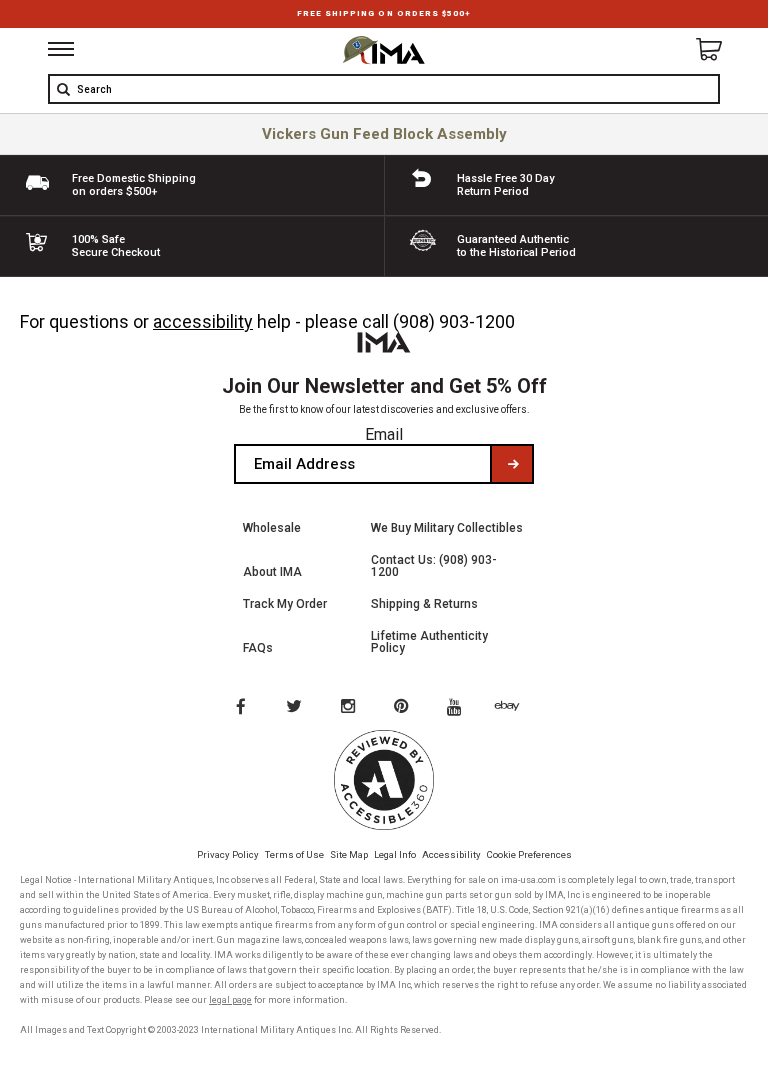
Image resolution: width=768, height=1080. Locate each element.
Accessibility (451, 854)
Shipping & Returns (424, 604)
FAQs (258, 648)
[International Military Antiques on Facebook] (240, 708)
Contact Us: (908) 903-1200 (434, 566)
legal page (230, 1000)
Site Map (349, 854)
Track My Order (285, 604)
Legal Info (395, 854)
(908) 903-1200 (454, 321)
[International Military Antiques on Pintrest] (405, 708)
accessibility (203, 321)
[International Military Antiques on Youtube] (460, 708)
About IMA (272, 572)
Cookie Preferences (529, 854)
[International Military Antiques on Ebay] (515, 708)
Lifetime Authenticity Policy (429, 642)
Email (384, 434)
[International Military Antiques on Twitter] (295, 708)
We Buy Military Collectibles (447, 528)
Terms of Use (294, 854)
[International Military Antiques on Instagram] (350, 708)
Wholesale (272, 528)
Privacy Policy (228, 854)
